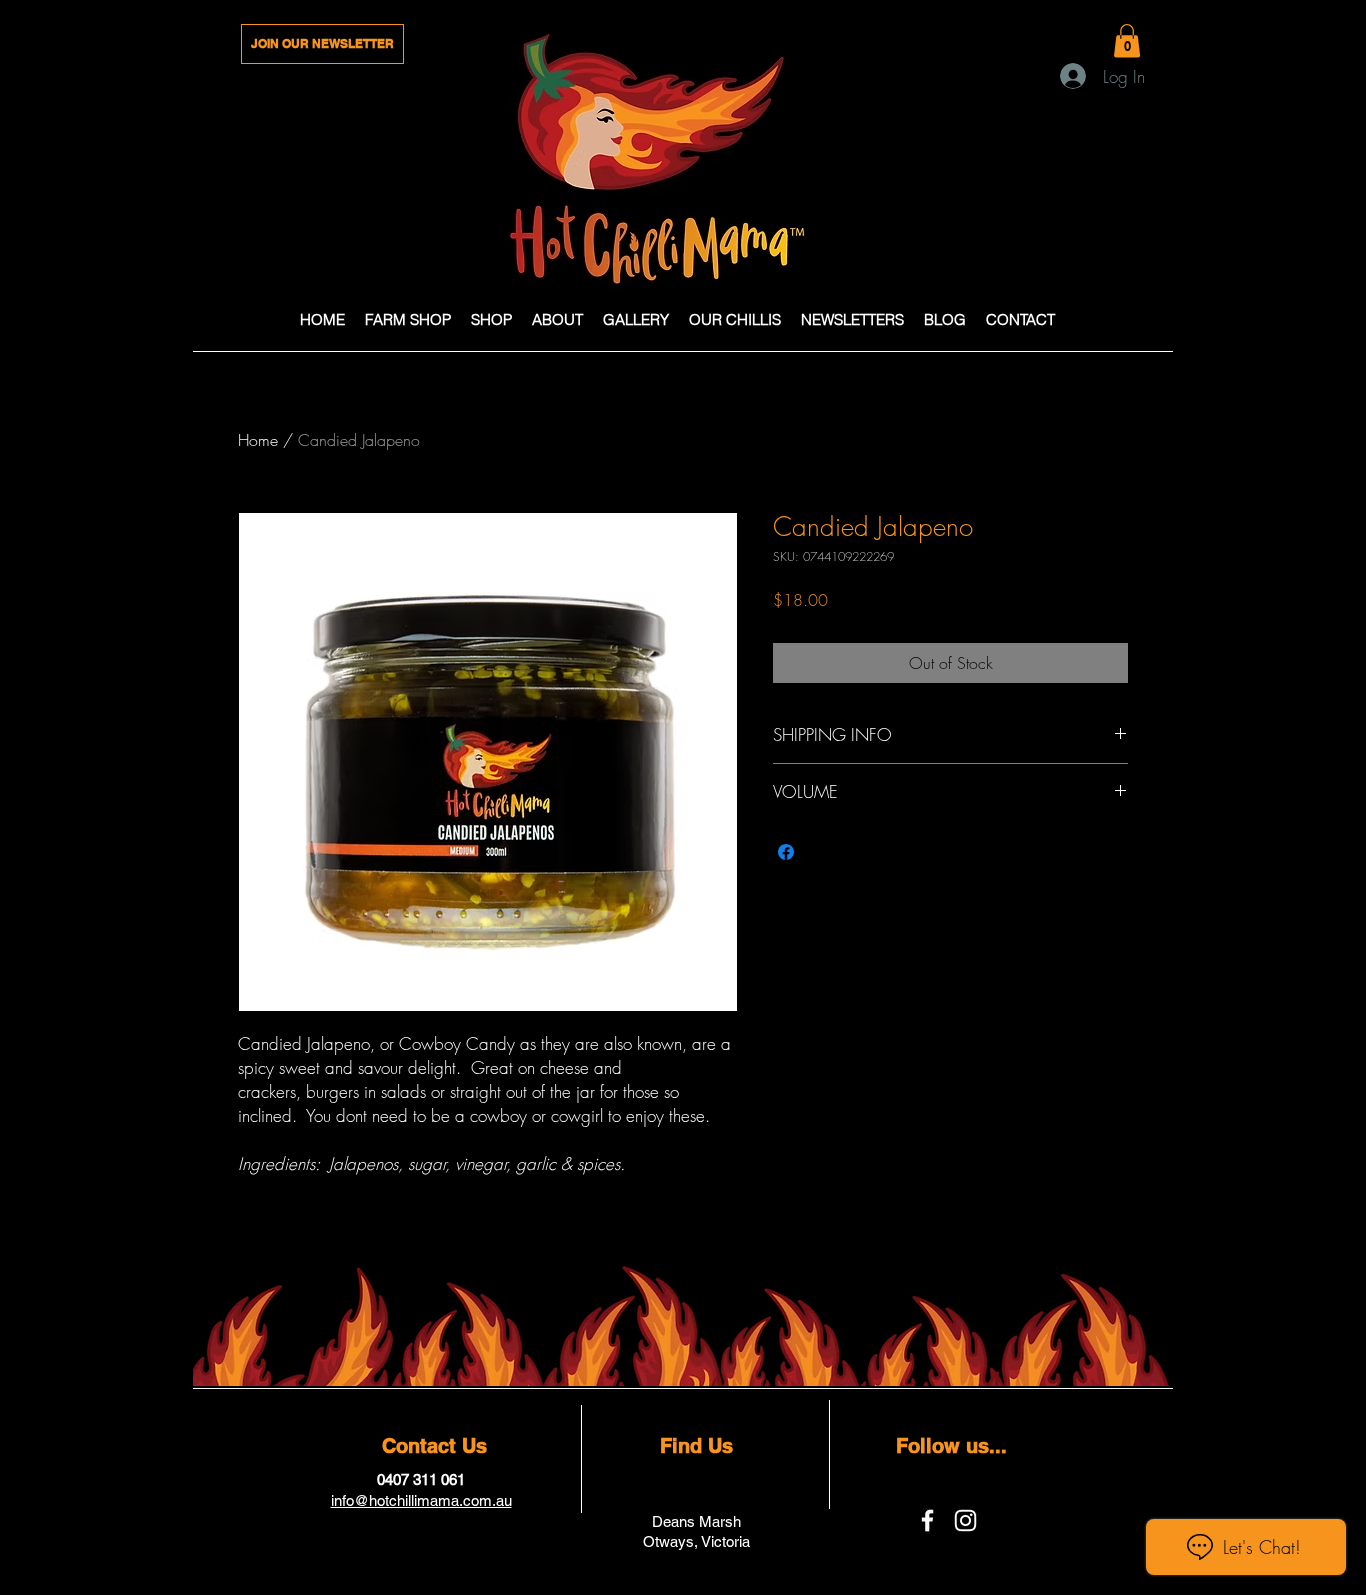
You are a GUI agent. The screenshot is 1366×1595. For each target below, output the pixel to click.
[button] (1127, 40)
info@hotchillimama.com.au (421, 1500)
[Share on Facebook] (786, 852)
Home (258, 440)
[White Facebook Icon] (927, 1520)
